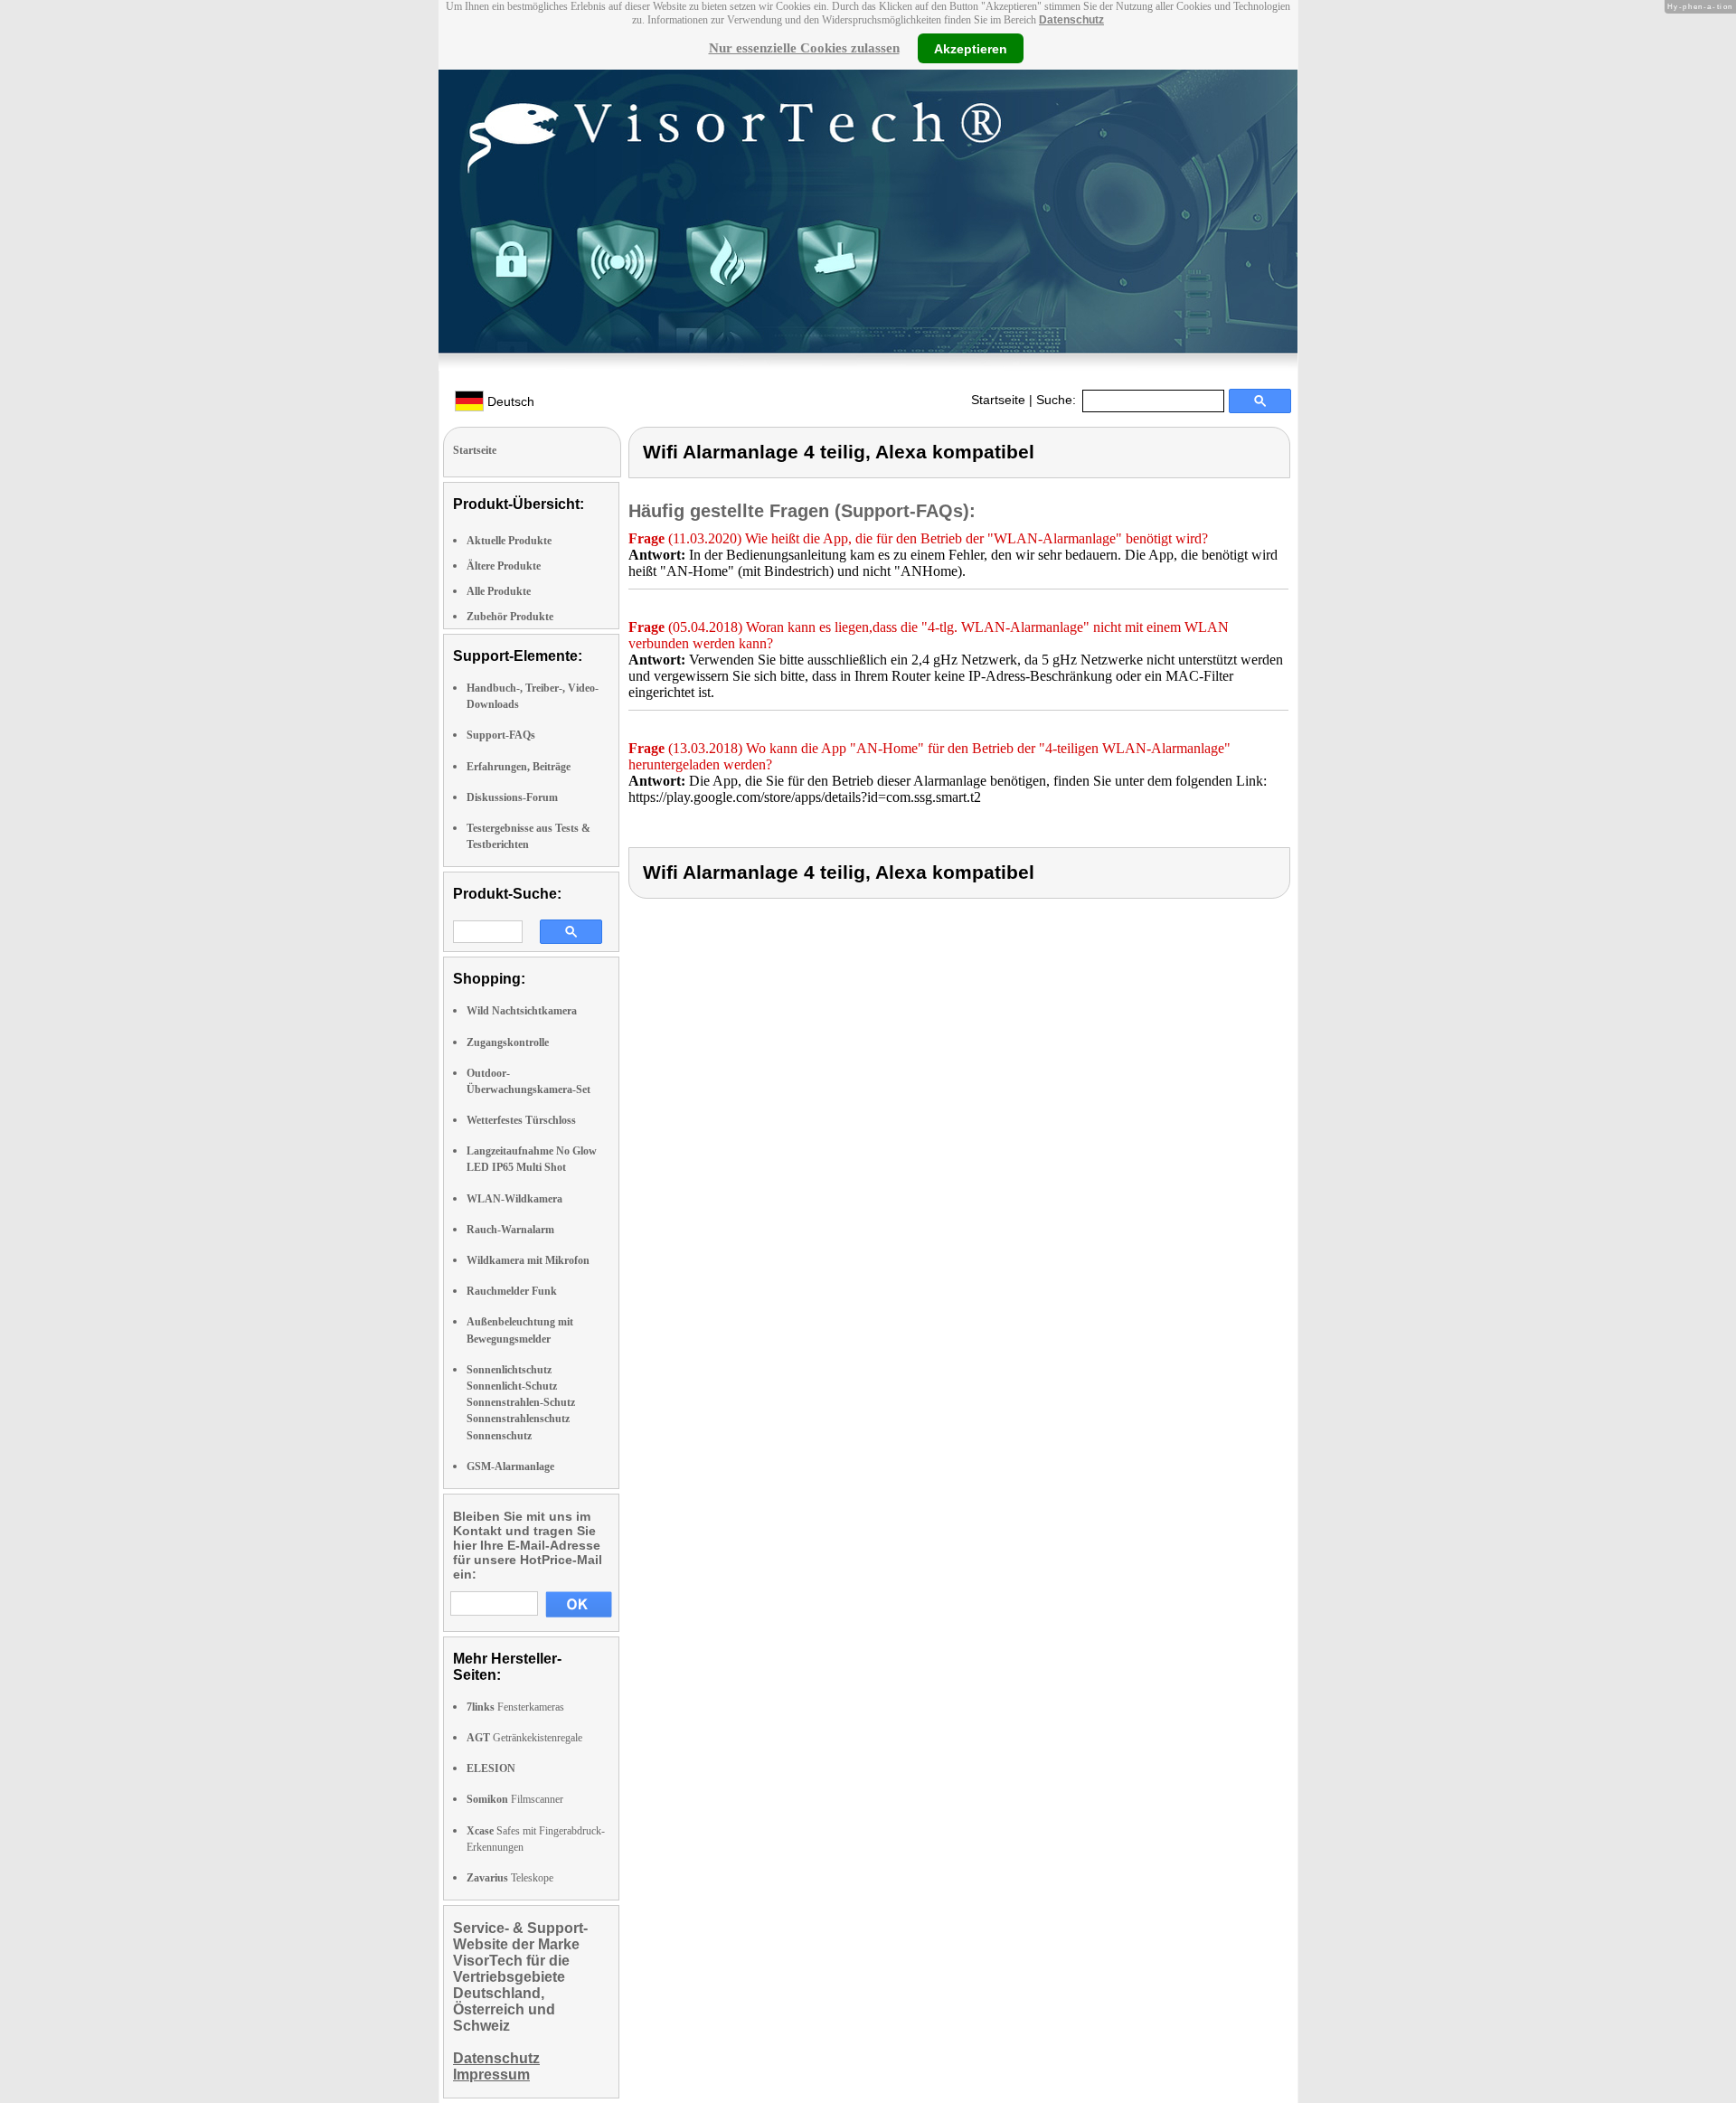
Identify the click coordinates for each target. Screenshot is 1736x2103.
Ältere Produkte (504, 566)
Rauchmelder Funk (512, 1291)
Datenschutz (1071, 20)
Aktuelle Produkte (509, 541)
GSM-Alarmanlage (510, 1466)
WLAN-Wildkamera (514, 1199)
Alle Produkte (499, 591)
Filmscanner (515, 1799)
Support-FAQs (501, 735)
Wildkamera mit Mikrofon (528, 1260)
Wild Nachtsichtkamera (522, 1011)
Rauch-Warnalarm (510, 1230)
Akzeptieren (971, 48)
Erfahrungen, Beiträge (519, 767)
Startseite (998, 400)
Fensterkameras (515, 1707)
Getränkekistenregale (524, 1738)
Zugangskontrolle (508, 1042)
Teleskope (510, 1878)
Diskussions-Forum (512, 797)
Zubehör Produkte (510, 617)
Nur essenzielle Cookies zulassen (804, 48)
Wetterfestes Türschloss (521, 1120)
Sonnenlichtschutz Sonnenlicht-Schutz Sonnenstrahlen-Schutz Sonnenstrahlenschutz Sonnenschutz (521, 1403)
